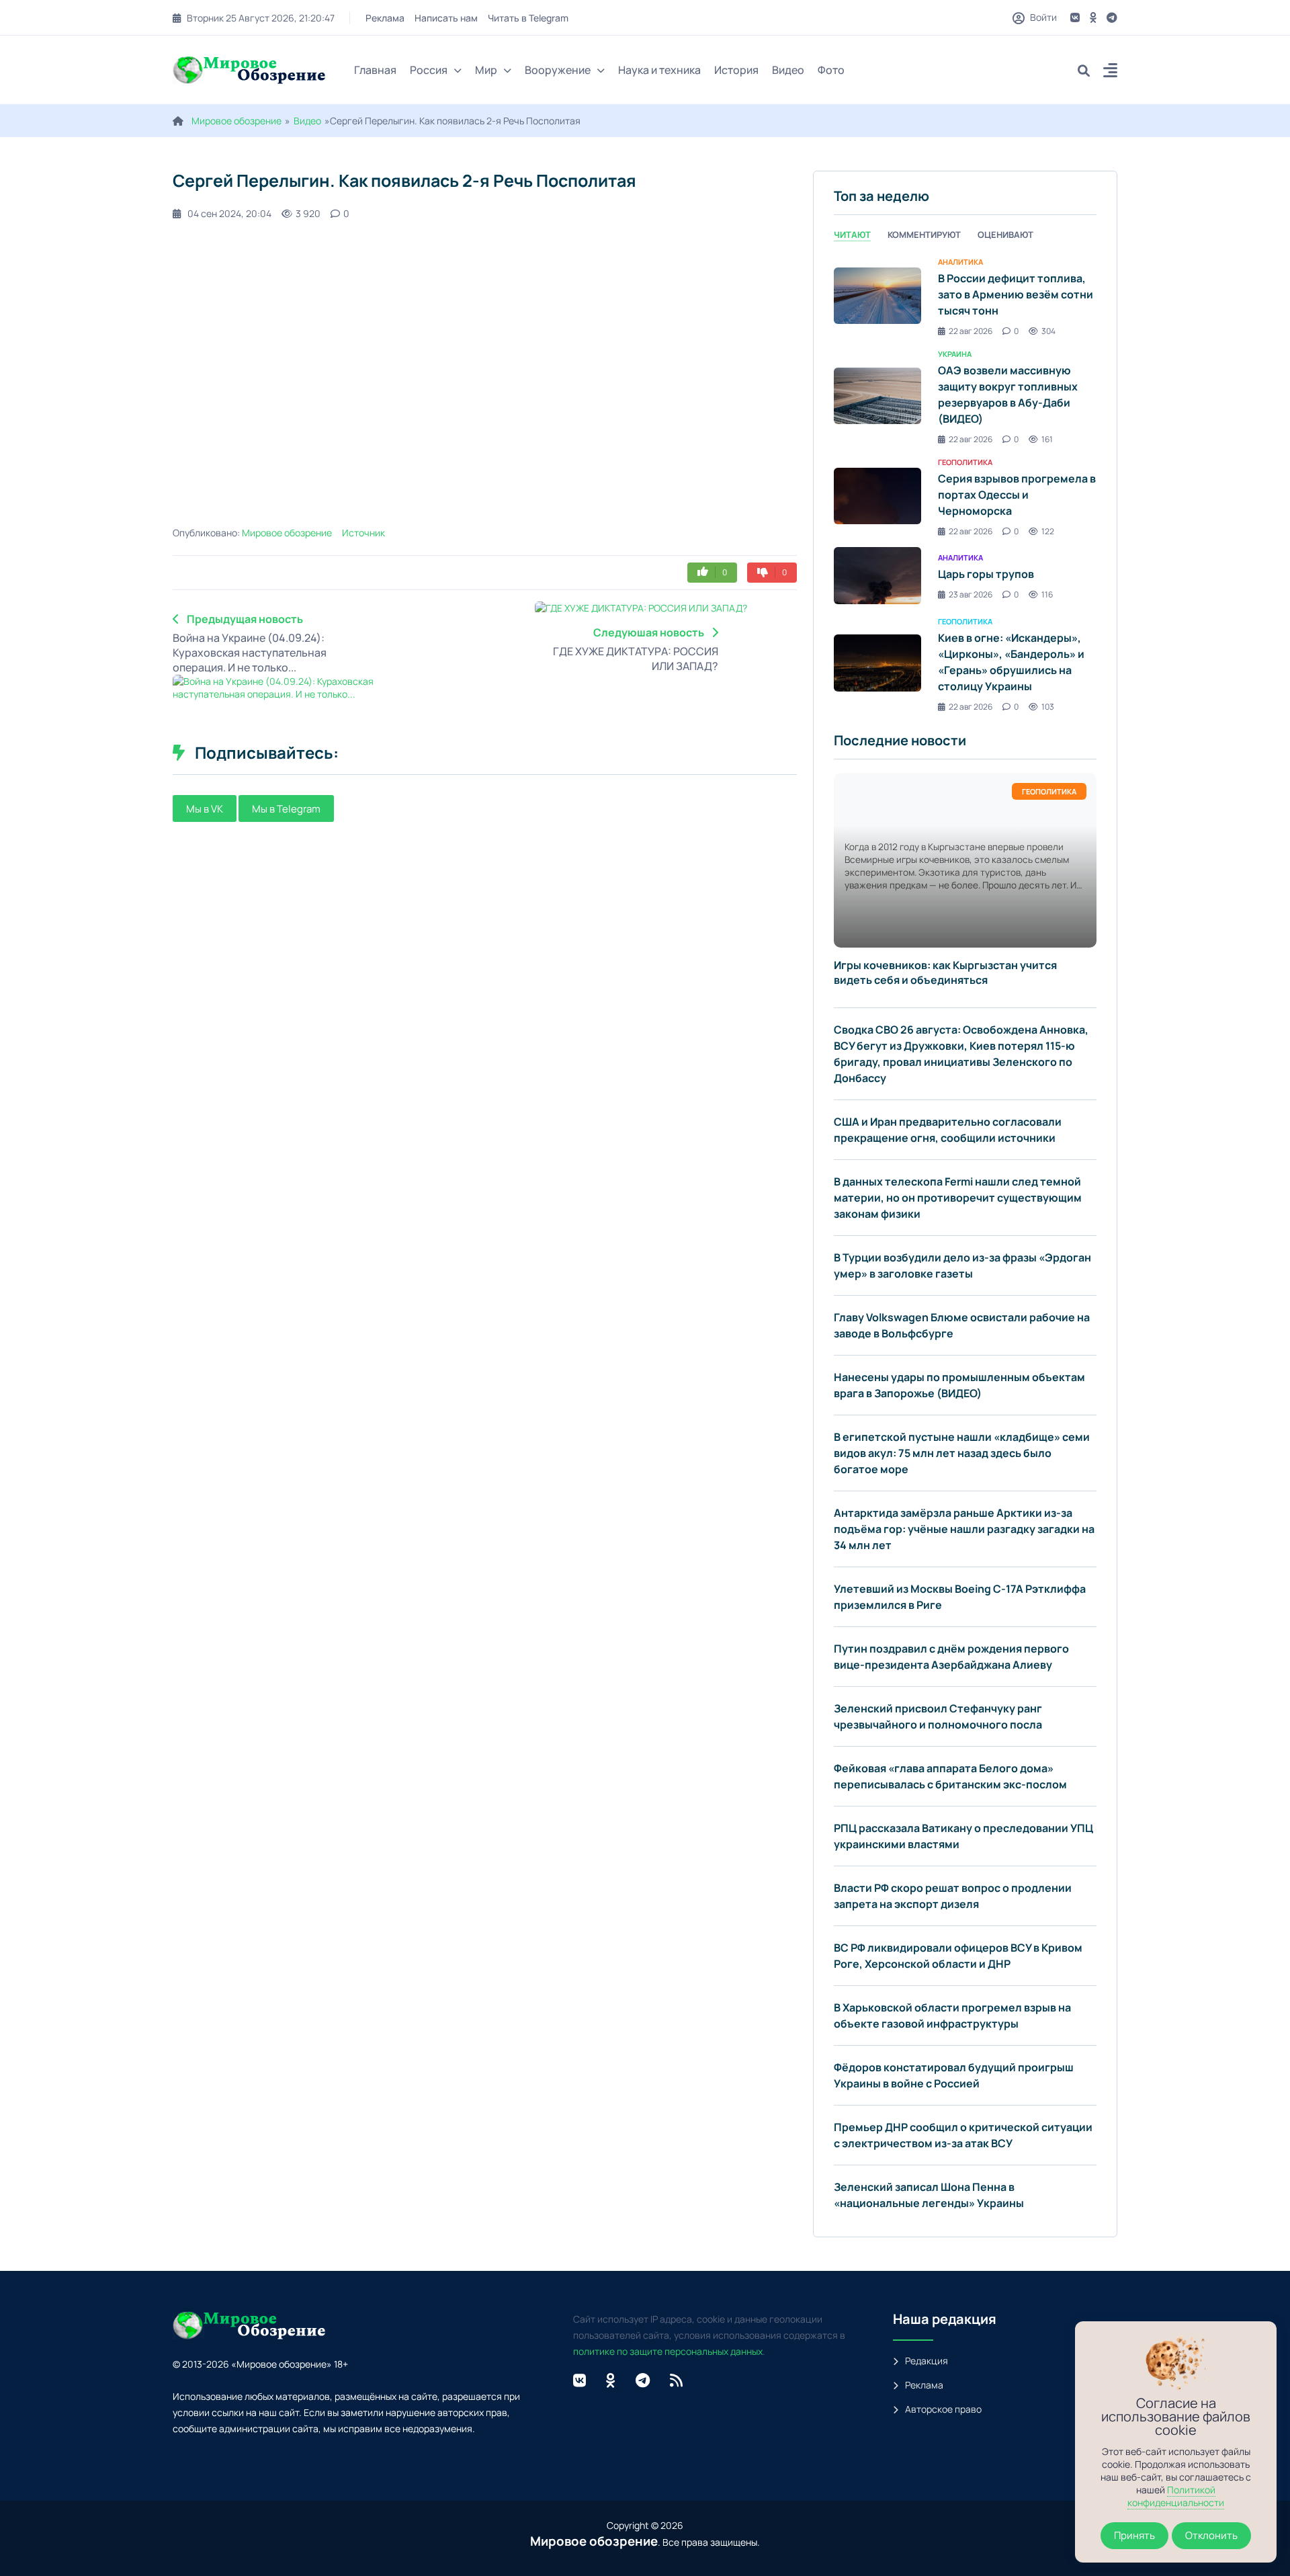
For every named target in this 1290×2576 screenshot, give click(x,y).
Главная (375, 70)
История (736, 70)
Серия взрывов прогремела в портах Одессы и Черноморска (1017, 495)
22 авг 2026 (971, 331)
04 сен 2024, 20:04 (229, 213)
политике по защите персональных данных (668, 2351)
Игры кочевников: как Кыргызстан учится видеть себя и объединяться (945, 972)
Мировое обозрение (236, 121)
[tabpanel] (965, 484)
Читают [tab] (852, 235)
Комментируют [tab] (924, 235)
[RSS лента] (676, 2380)
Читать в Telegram (528, 18)
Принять (1134, 2535)
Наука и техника (659, 70)
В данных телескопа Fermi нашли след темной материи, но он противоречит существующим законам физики (958, 1198)
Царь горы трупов (986, 574)
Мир (486, 70)
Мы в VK (205, 809)
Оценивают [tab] (1005, 235)
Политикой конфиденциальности (1176, 2496)
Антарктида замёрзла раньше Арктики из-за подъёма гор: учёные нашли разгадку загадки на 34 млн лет (964, 1529)
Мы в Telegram (286, 809)
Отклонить (1211, 2535)
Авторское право (943, 2409)
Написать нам (446, 18)
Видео (788, 70)
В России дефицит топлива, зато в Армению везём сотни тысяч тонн (1016, 294)
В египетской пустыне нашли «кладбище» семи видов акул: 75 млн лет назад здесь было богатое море (962, 1453)
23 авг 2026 (971, 594)
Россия (429, 70)
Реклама (385, 18)
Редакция (927, 2361)
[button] (1110, 72)
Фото (831, 70)
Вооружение (558, 70)
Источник (363, 533)
